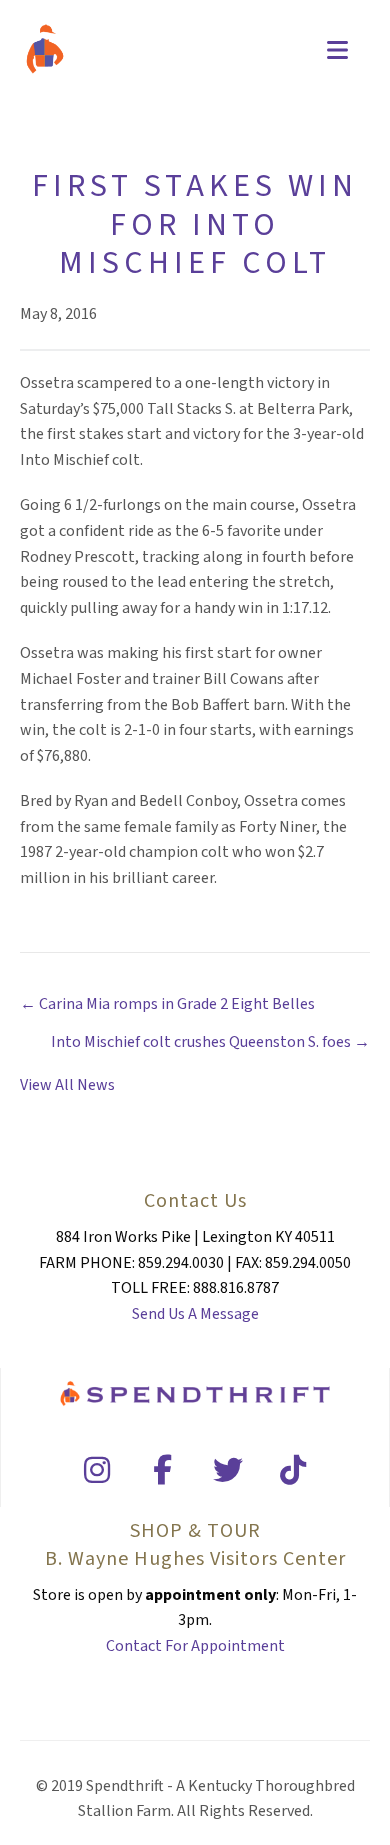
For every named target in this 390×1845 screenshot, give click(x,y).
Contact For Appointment (195, 1646)
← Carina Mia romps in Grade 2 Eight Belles (167, 1004)
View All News (67, 1085)
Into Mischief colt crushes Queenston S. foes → (210, 1042)
